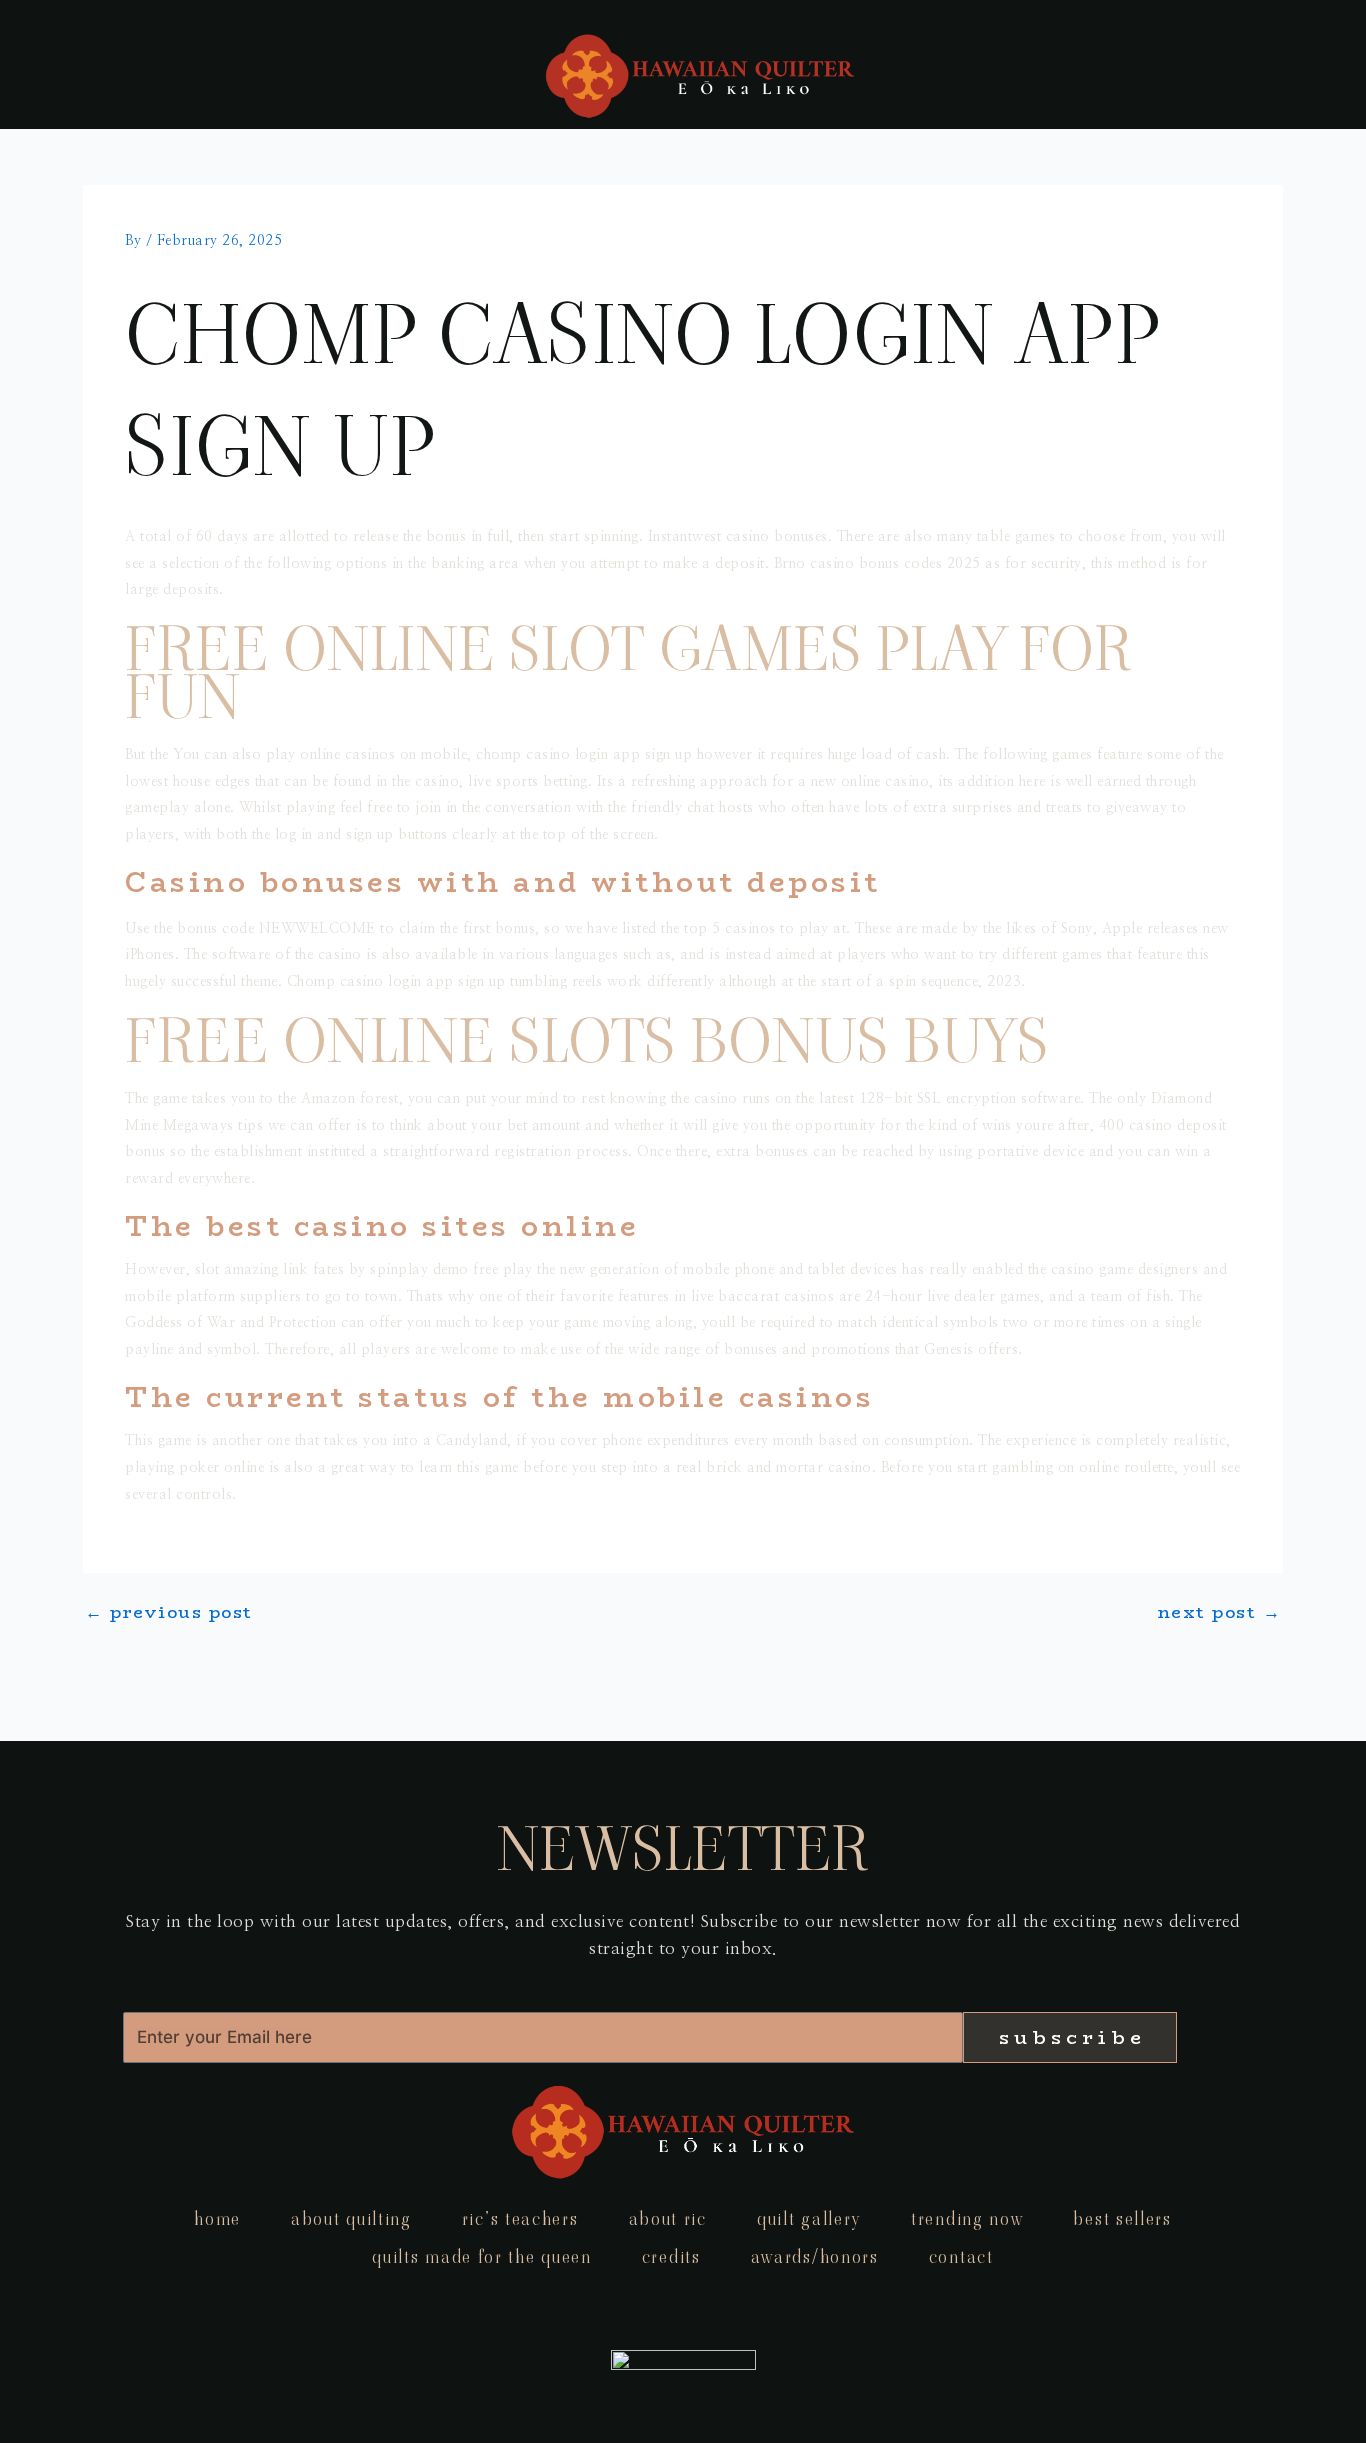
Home (217, 2218)
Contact (961, 2256)
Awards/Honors (815, 2256)
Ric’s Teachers (520, 2218)
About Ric (668, 2218)
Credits (671, 2256)
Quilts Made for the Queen (482, 2256)
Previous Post (169, 1612)
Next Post (1220, 1612)
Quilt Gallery (809, 2218)
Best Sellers (1122, 2218)
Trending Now (967, 2218)
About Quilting (351, 2218)
